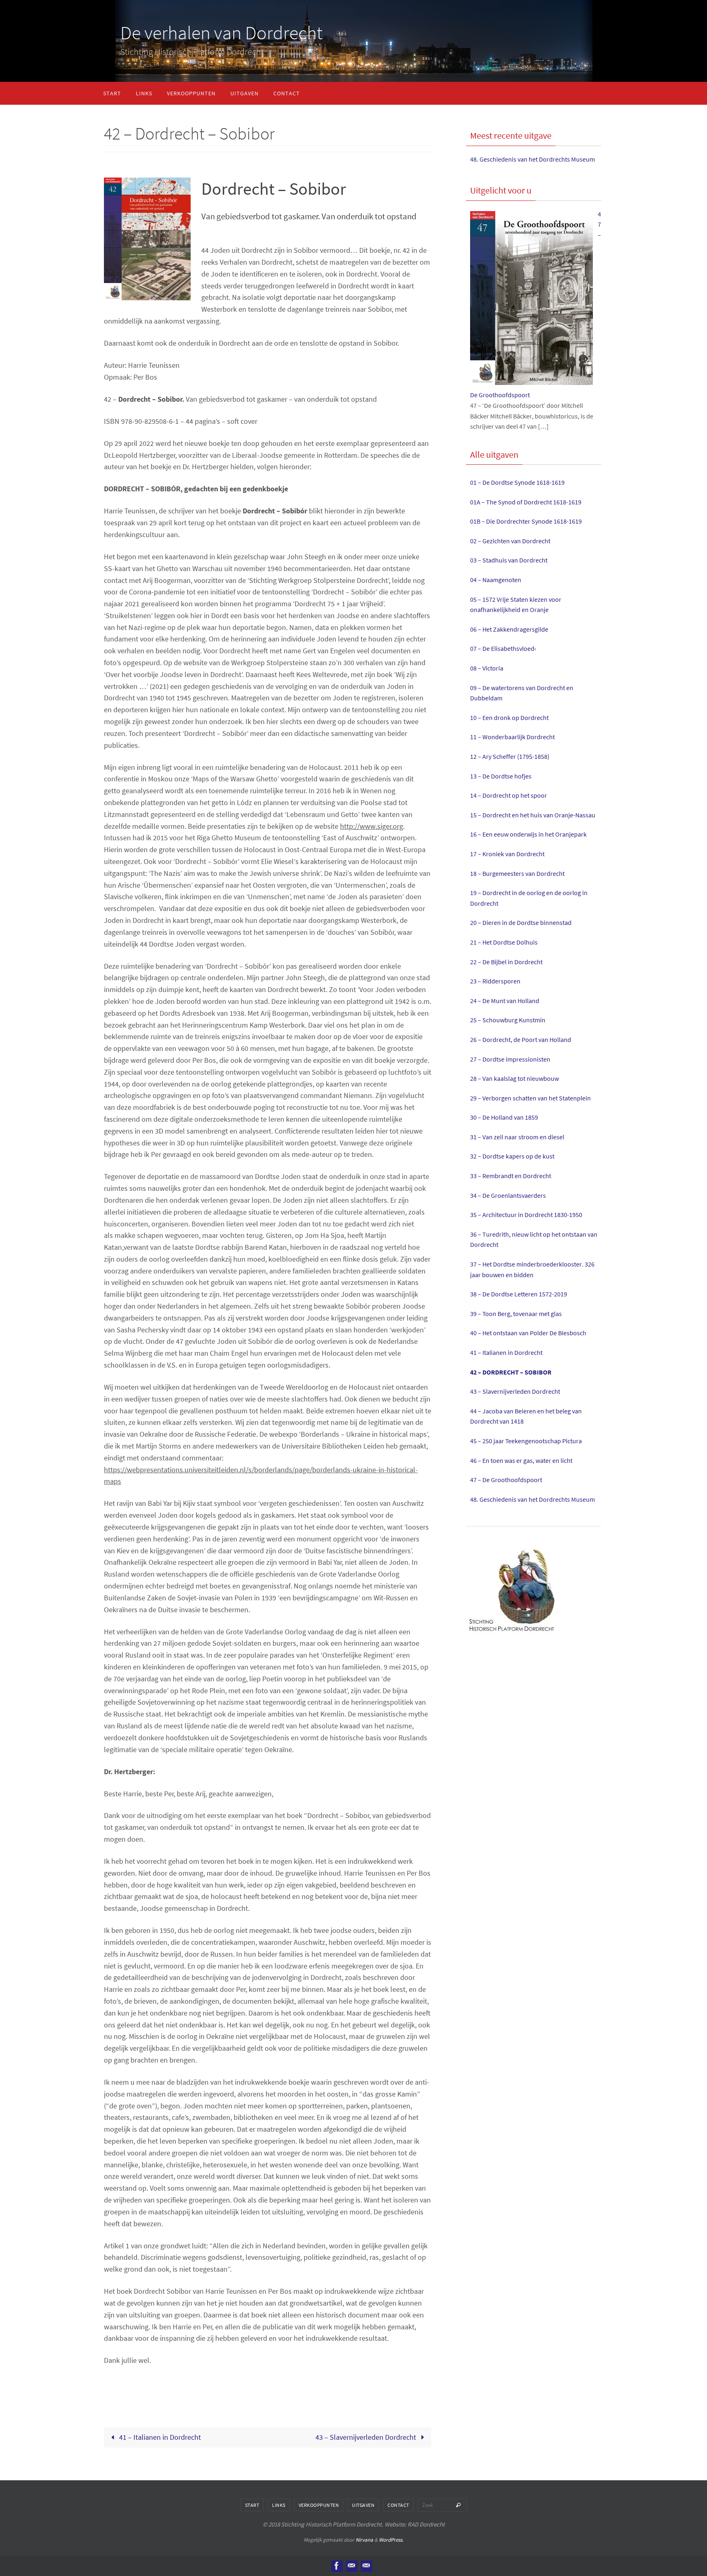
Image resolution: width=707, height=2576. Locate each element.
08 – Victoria (487, 668)
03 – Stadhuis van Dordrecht (509, 560)
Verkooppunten (319, 2505)
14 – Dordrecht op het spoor (509, 795)
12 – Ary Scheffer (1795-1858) (510, 756)
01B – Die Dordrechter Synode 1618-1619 (526, 521)
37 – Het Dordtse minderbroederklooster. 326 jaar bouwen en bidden (532, 1269)
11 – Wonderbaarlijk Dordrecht (512, 737)
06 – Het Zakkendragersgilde (509, 629)
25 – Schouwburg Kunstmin (508, 1020)
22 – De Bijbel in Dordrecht (506, 962)
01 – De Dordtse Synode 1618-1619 (517, 482)
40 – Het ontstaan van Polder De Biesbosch (528, 1333)
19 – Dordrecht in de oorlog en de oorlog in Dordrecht (529, 898)
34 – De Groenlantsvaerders (508, 1195)
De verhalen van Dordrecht (221, 33)
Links (279, 2505)
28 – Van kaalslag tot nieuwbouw (514, 1078)
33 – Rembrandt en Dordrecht (511, 1176)
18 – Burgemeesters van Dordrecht (517, 873)
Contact (398, 2505)
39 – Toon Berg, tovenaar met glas (516, 1314)
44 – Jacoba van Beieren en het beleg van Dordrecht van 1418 (526, 1416)
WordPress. (391, 2540)
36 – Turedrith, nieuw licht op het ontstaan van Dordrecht (534, 1240)
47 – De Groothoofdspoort (506, 1480)
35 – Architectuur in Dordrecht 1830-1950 (526, 1215)
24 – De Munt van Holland (505, 1001)
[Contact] (351, 2566)
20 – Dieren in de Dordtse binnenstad (521, 922)
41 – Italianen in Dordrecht (159, 2437)
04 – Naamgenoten (496, 580)
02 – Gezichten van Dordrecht (510, 541)
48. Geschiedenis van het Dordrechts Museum (533, 159)
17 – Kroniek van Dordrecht (507, 854)
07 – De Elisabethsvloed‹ (503, 648)
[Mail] (366, 2566)
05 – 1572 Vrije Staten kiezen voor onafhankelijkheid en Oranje (516, 605)
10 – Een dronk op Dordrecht (509, 718)
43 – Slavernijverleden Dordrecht (367, 2437)
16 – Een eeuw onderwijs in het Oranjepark (528, 834)
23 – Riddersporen (495, 981)
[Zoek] (458, 2505)
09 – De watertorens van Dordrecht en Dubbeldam (522, 693)
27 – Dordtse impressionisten (510, 1059)
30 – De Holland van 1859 (504, 1117)
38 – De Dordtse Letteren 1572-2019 (519, 1294)
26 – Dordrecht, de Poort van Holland (521, 1039)
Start (252, 2505)
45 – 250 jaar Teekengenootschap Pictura (526, 1441)
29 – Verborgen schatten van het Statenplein (530, 1098)
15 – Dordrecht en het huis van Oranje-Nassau (533, 815)
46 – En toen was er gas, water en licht (521, 1460)
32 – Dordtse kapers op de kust (512, 1156)
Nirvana (364, 2540)
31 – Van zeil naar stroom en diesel (517, 1137)
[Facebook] (337, 2566)
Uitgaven (363, 2505)
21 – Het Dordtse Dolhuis (504, 942)
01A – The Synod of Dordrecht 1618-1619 (526, 502)
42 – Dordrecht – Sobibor (511, 1372)
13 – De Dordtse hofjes (501, 776)
